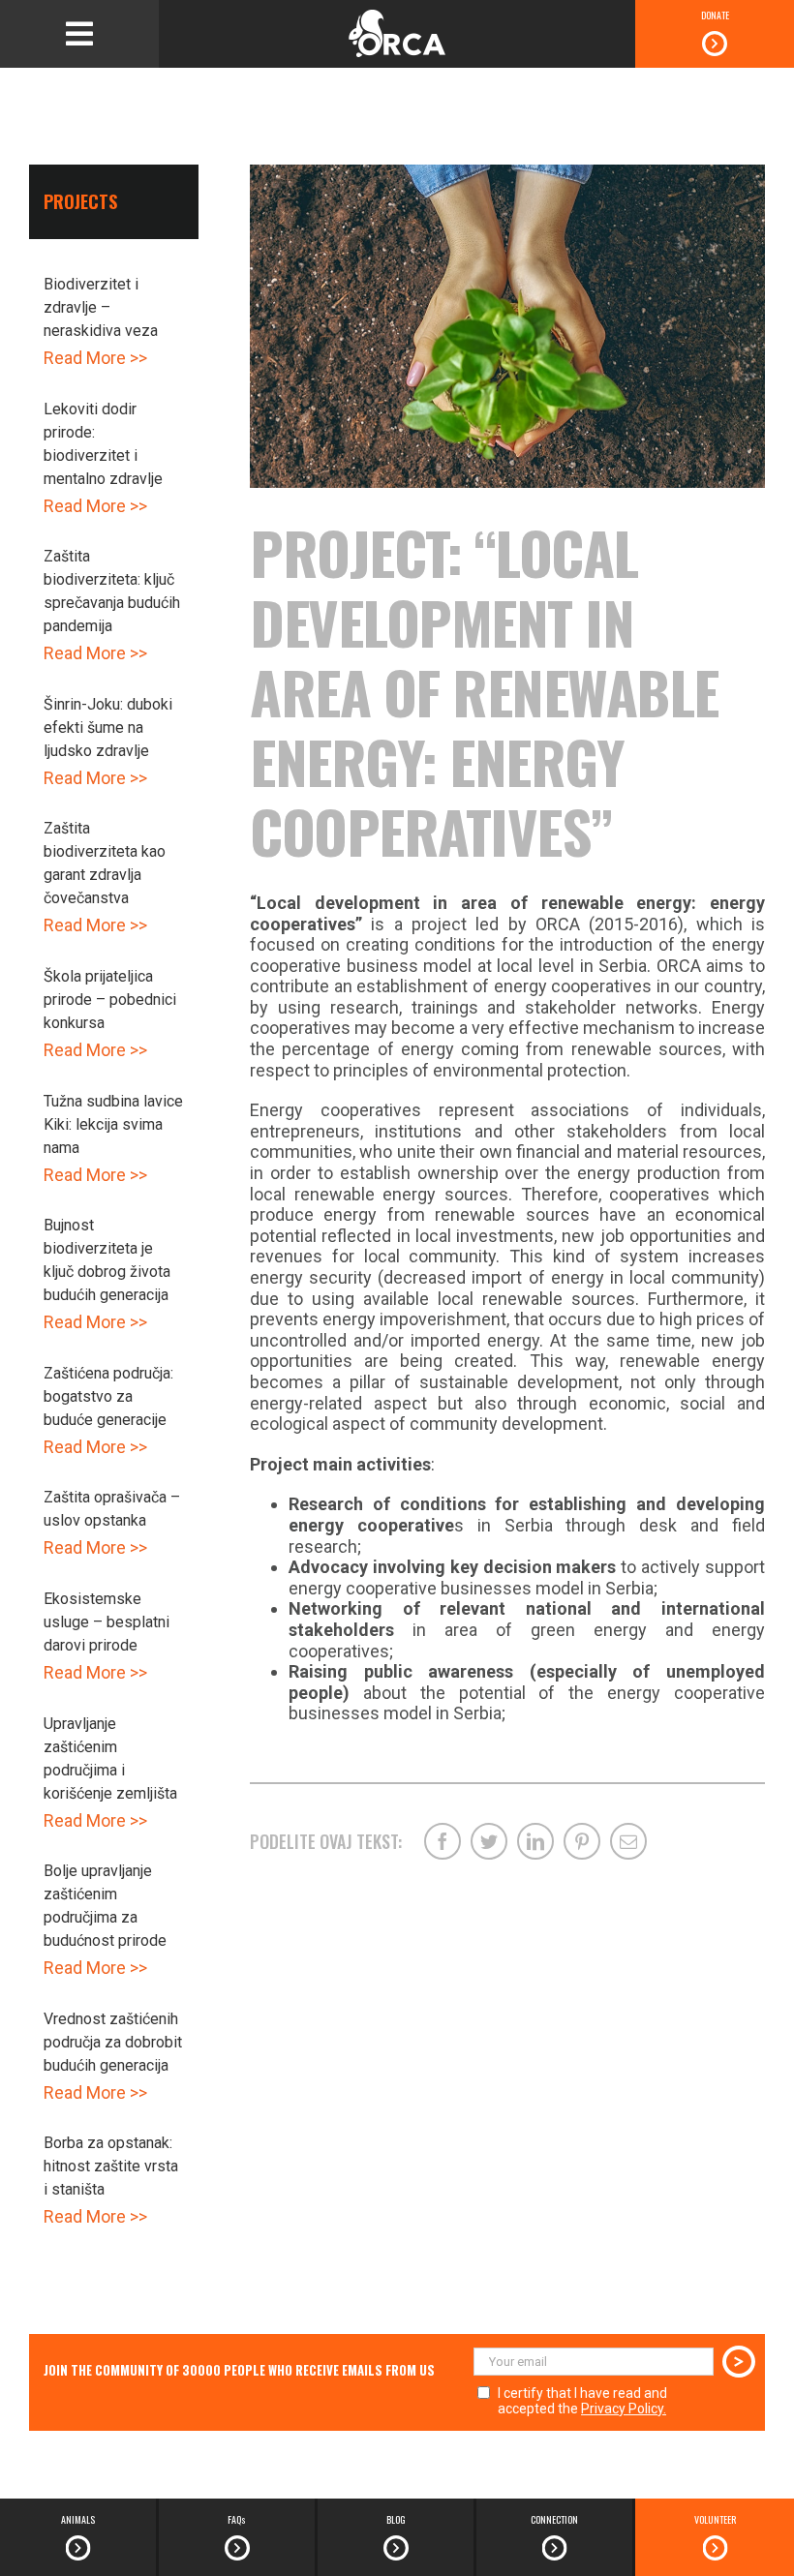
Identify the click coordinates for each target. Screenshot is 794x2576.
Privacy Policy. (624, 2409)
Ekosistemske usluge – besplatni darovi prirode (107, 1622)
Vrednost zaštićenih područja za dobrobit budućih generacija (113, 2042)
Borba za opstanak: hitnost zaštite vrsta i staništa (111, 2166)
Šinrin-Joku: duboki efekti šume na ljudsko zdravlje (108, 727)
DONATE (715, 15)
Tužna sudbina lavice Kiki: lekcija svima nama (113, 1124)
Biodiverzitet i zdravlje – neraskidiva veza (101, 307)
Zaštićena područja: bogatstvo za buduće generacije (108, 1396)
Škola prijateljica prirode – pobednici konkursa (110, 1000)
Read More (85, 358)
